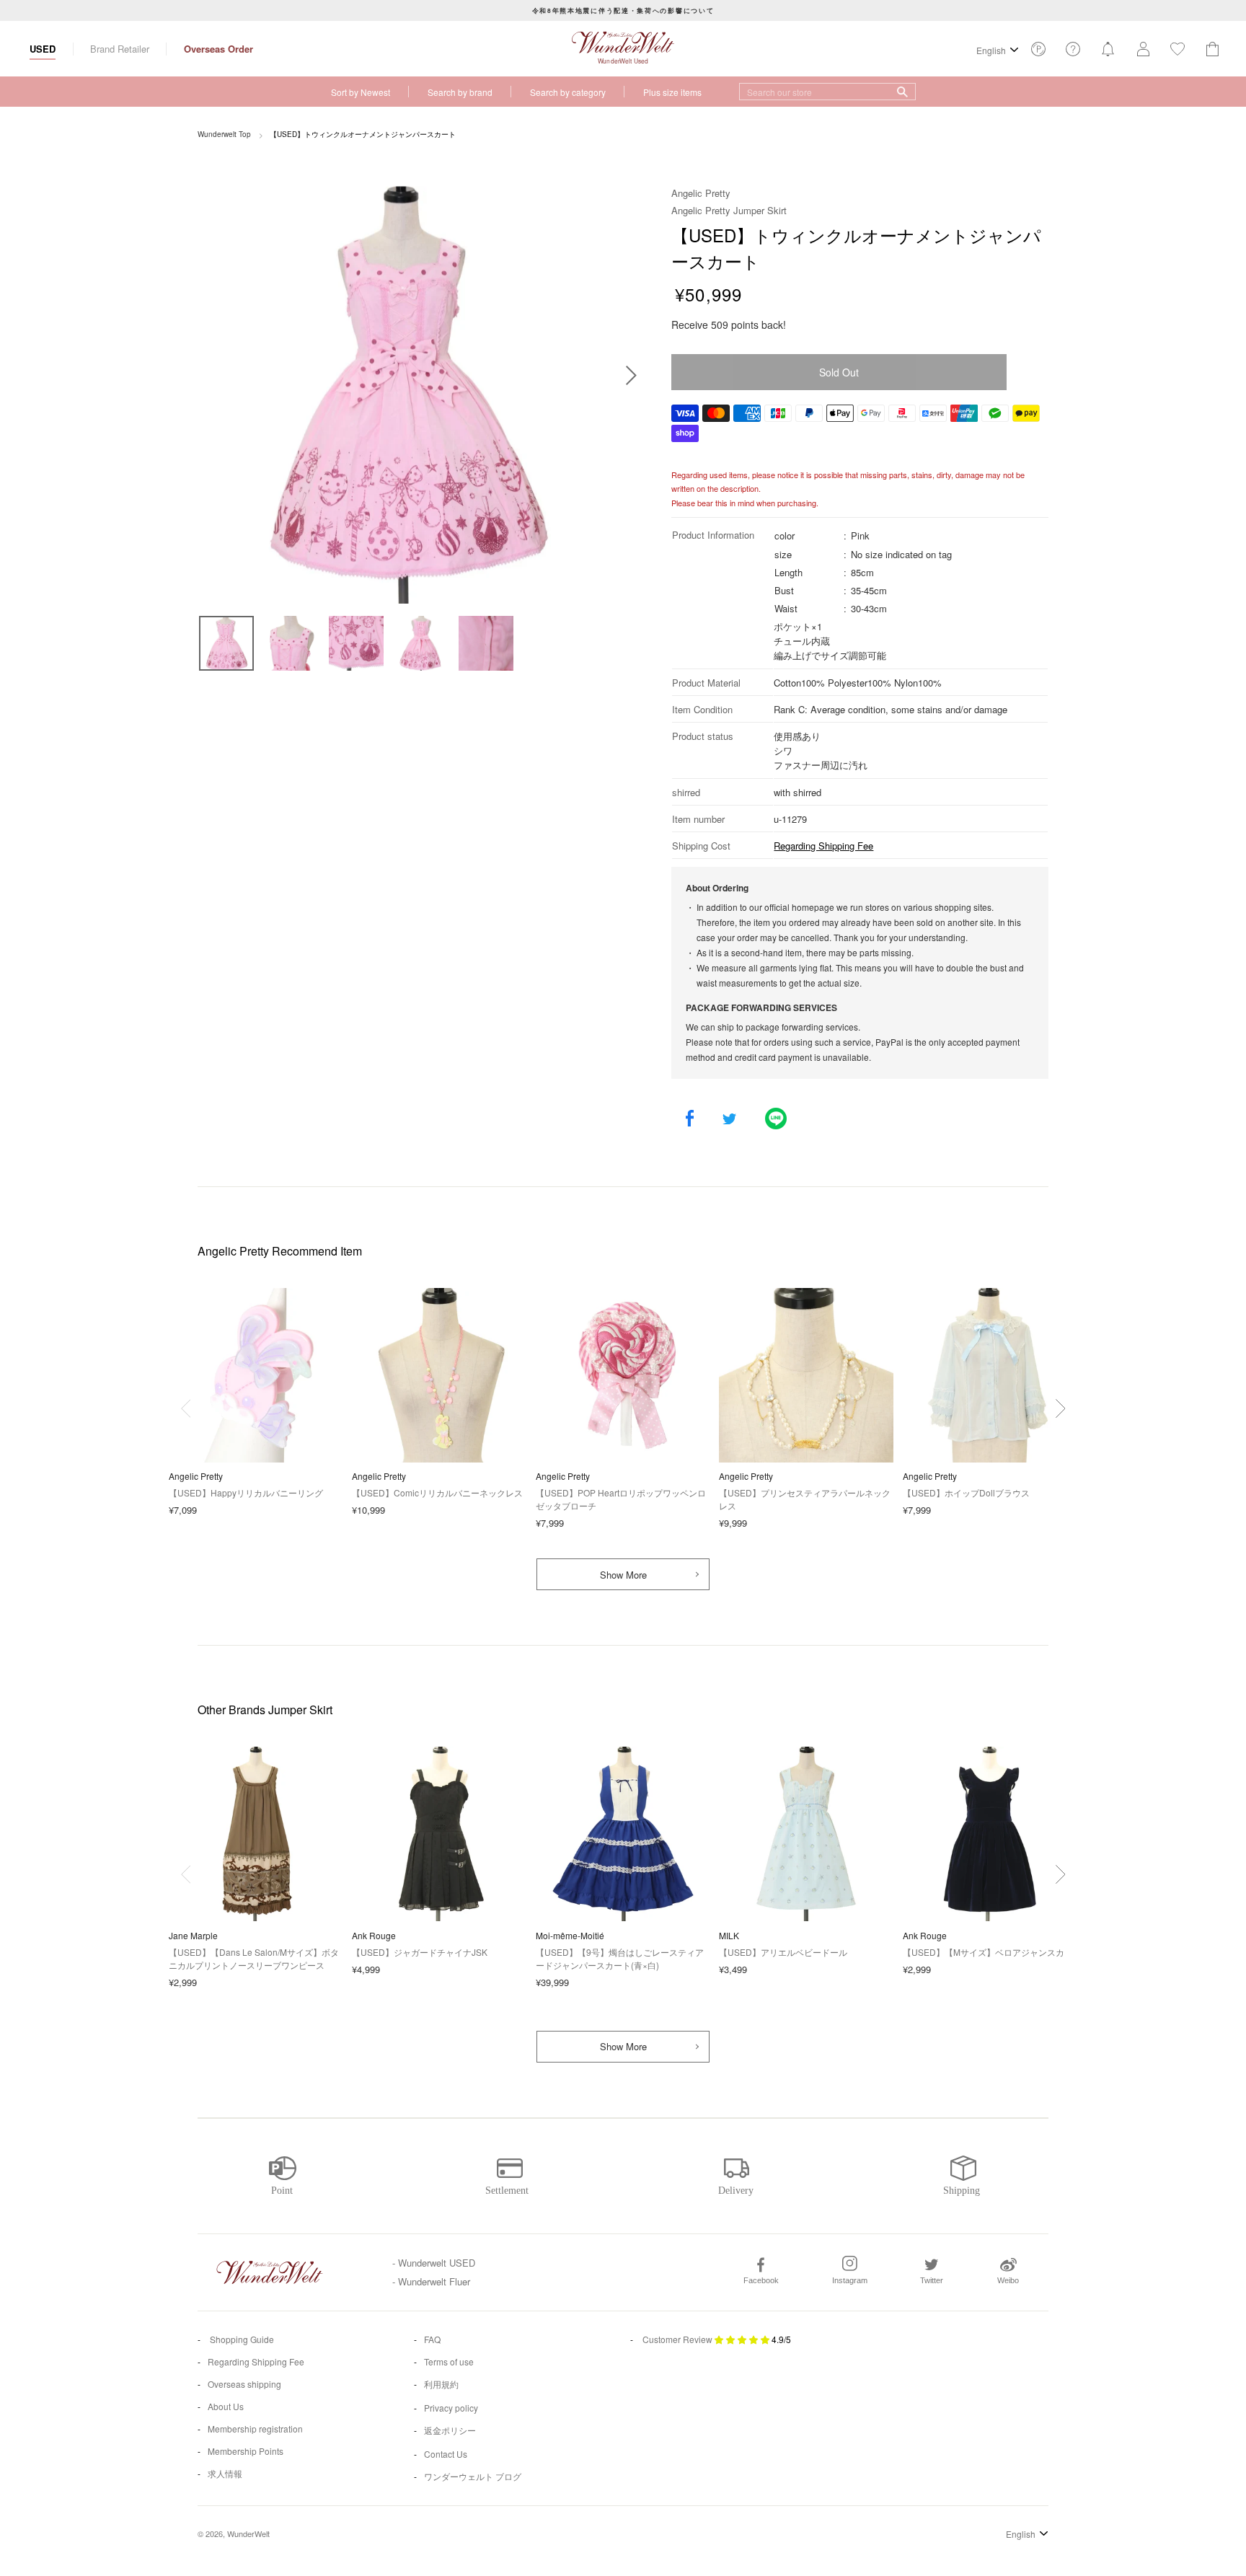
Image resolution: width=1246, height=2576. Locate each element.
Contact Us (446, 2454)
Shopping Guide (241, 2339)
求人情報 (225, 2473)
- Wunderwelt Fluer (431, 2281)
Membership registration (255, 2429)
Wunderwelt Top (224, 134)
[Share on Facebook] (690, 1120)
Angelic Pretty (701, 193)
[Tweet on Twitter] (729, 1120)
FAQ (432, 2339)
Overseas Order (218, 49)
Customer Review (677, 2339)
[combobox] (827, 92)
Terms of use (449, 2361)
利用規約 (441, 2384)
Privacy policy (451, 2408)
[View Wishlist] (1038, 53)
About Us (226, 2406)
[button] (1060, 1408)
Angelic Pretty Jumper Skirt (729, 210)
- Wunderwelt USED (434, 2263)
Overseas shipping (244, 2384)
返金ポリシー (450, 2430)
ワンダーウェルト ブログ (473, 2476)
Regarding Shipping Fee (823, 846)
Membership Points (246, 2451)
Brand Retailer (120, 49)
